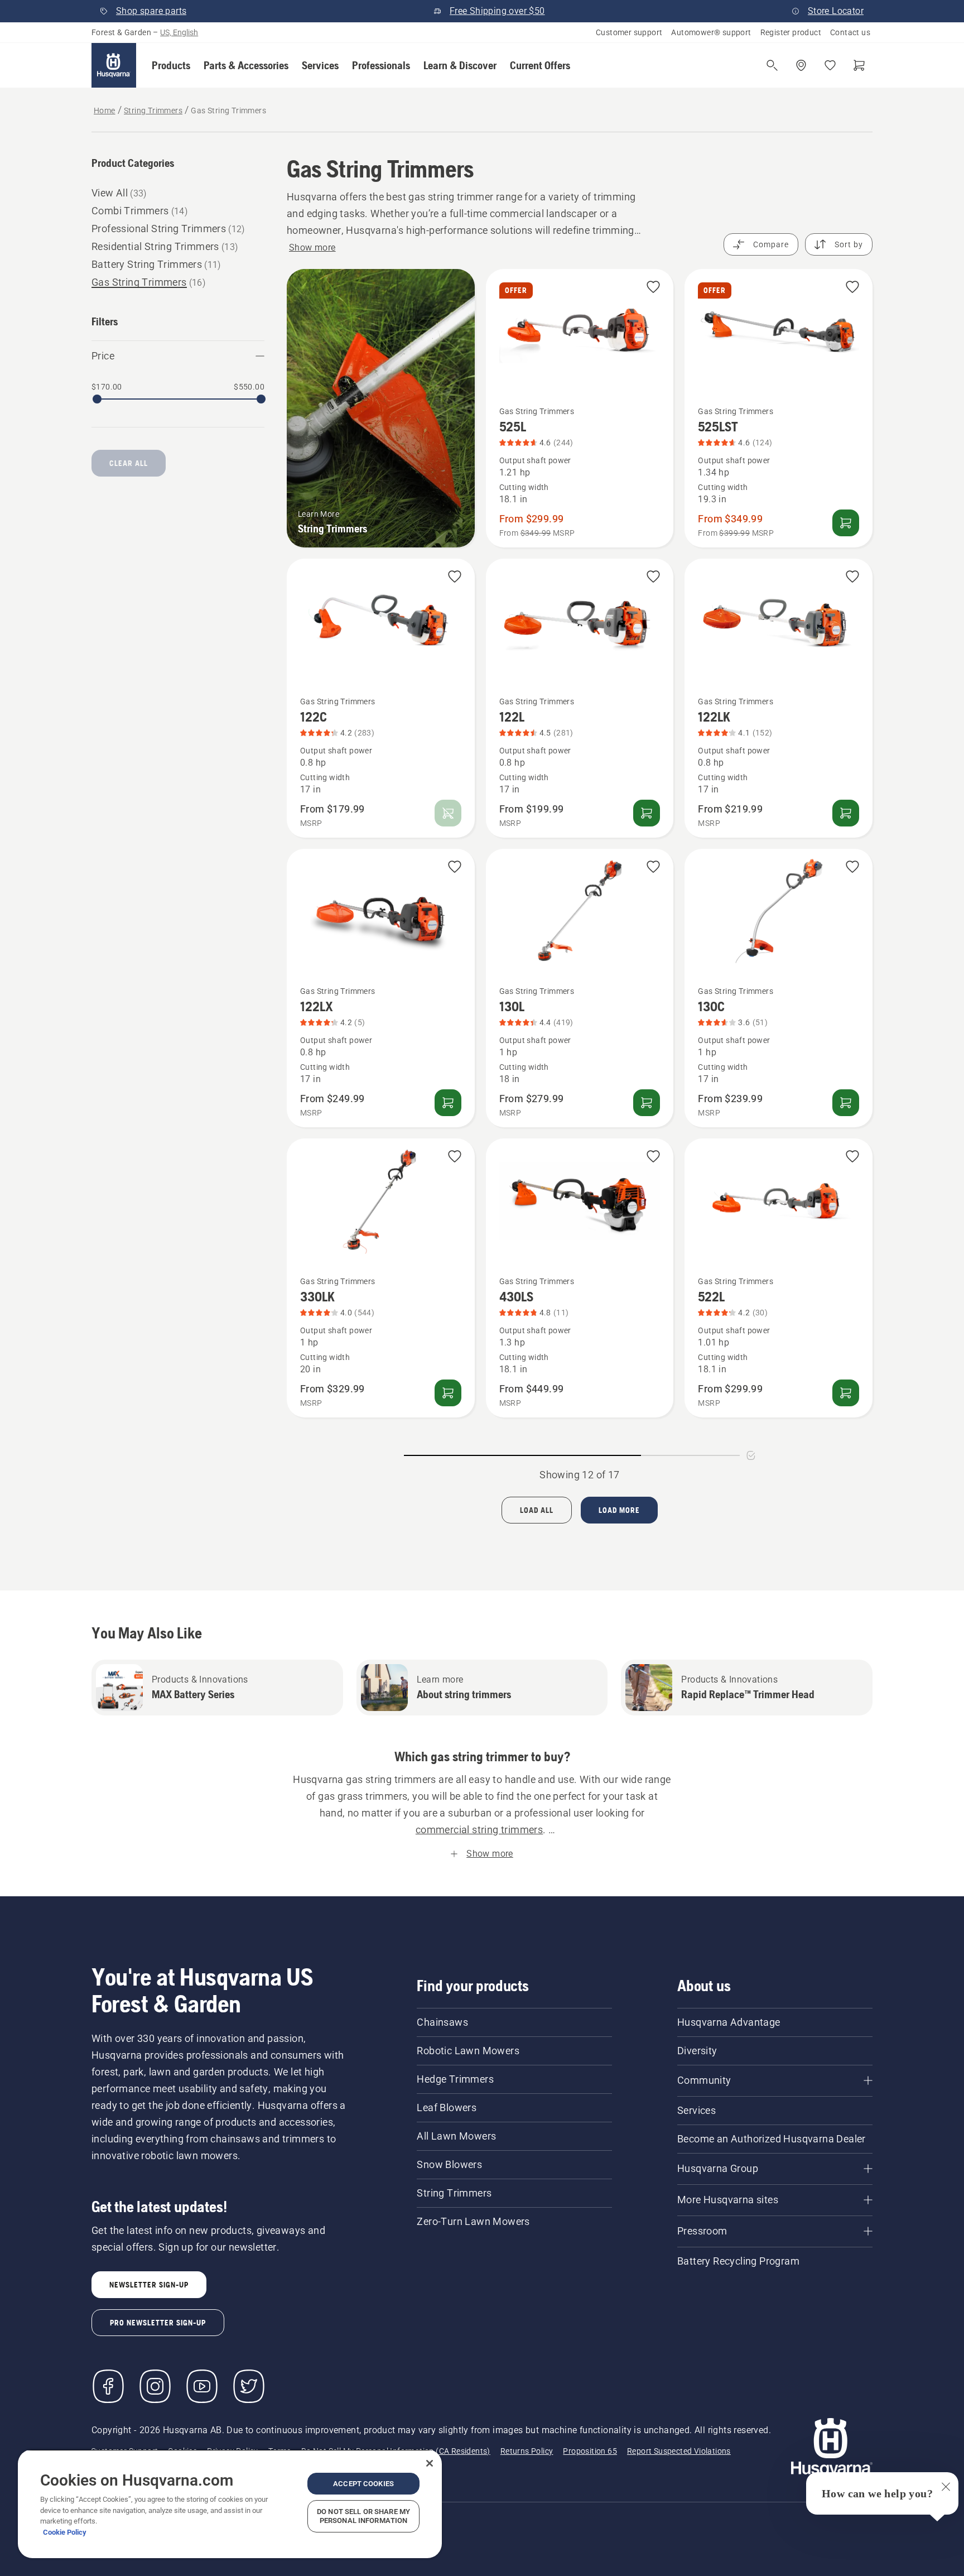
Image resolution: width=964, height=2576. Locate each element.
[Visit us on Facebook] (108, 2386)
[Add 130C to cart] (846, 1103)
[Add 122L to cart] (647, 813)
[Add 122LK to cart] (846, 813)
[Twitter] (249, 2386)
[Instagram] (155, 2386)
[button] (171, 65)
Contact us (850, 32)
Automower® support (711, 32)
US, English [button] (179, 32)
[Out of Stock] (448, 813)
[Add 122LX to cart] (448, 1103)
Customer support (629, 32)
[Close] (430, 2463)
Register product (791, 32)
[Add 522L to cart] (846, 1393)
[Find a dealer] (801, 65)
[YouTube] (202, 2386)
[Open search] (772, 65)
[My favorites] (830, 65)
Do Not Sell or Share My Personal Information (363, 2516)
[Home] (114, 65)
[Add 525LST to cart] (846, 523)
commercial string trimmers (479, 1830)
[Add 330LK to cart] (448, 1393)
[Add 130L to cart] (647, 1103)
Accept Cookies (363, 2484)
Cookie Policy (65, 2532)
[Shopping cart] (859, 65)
